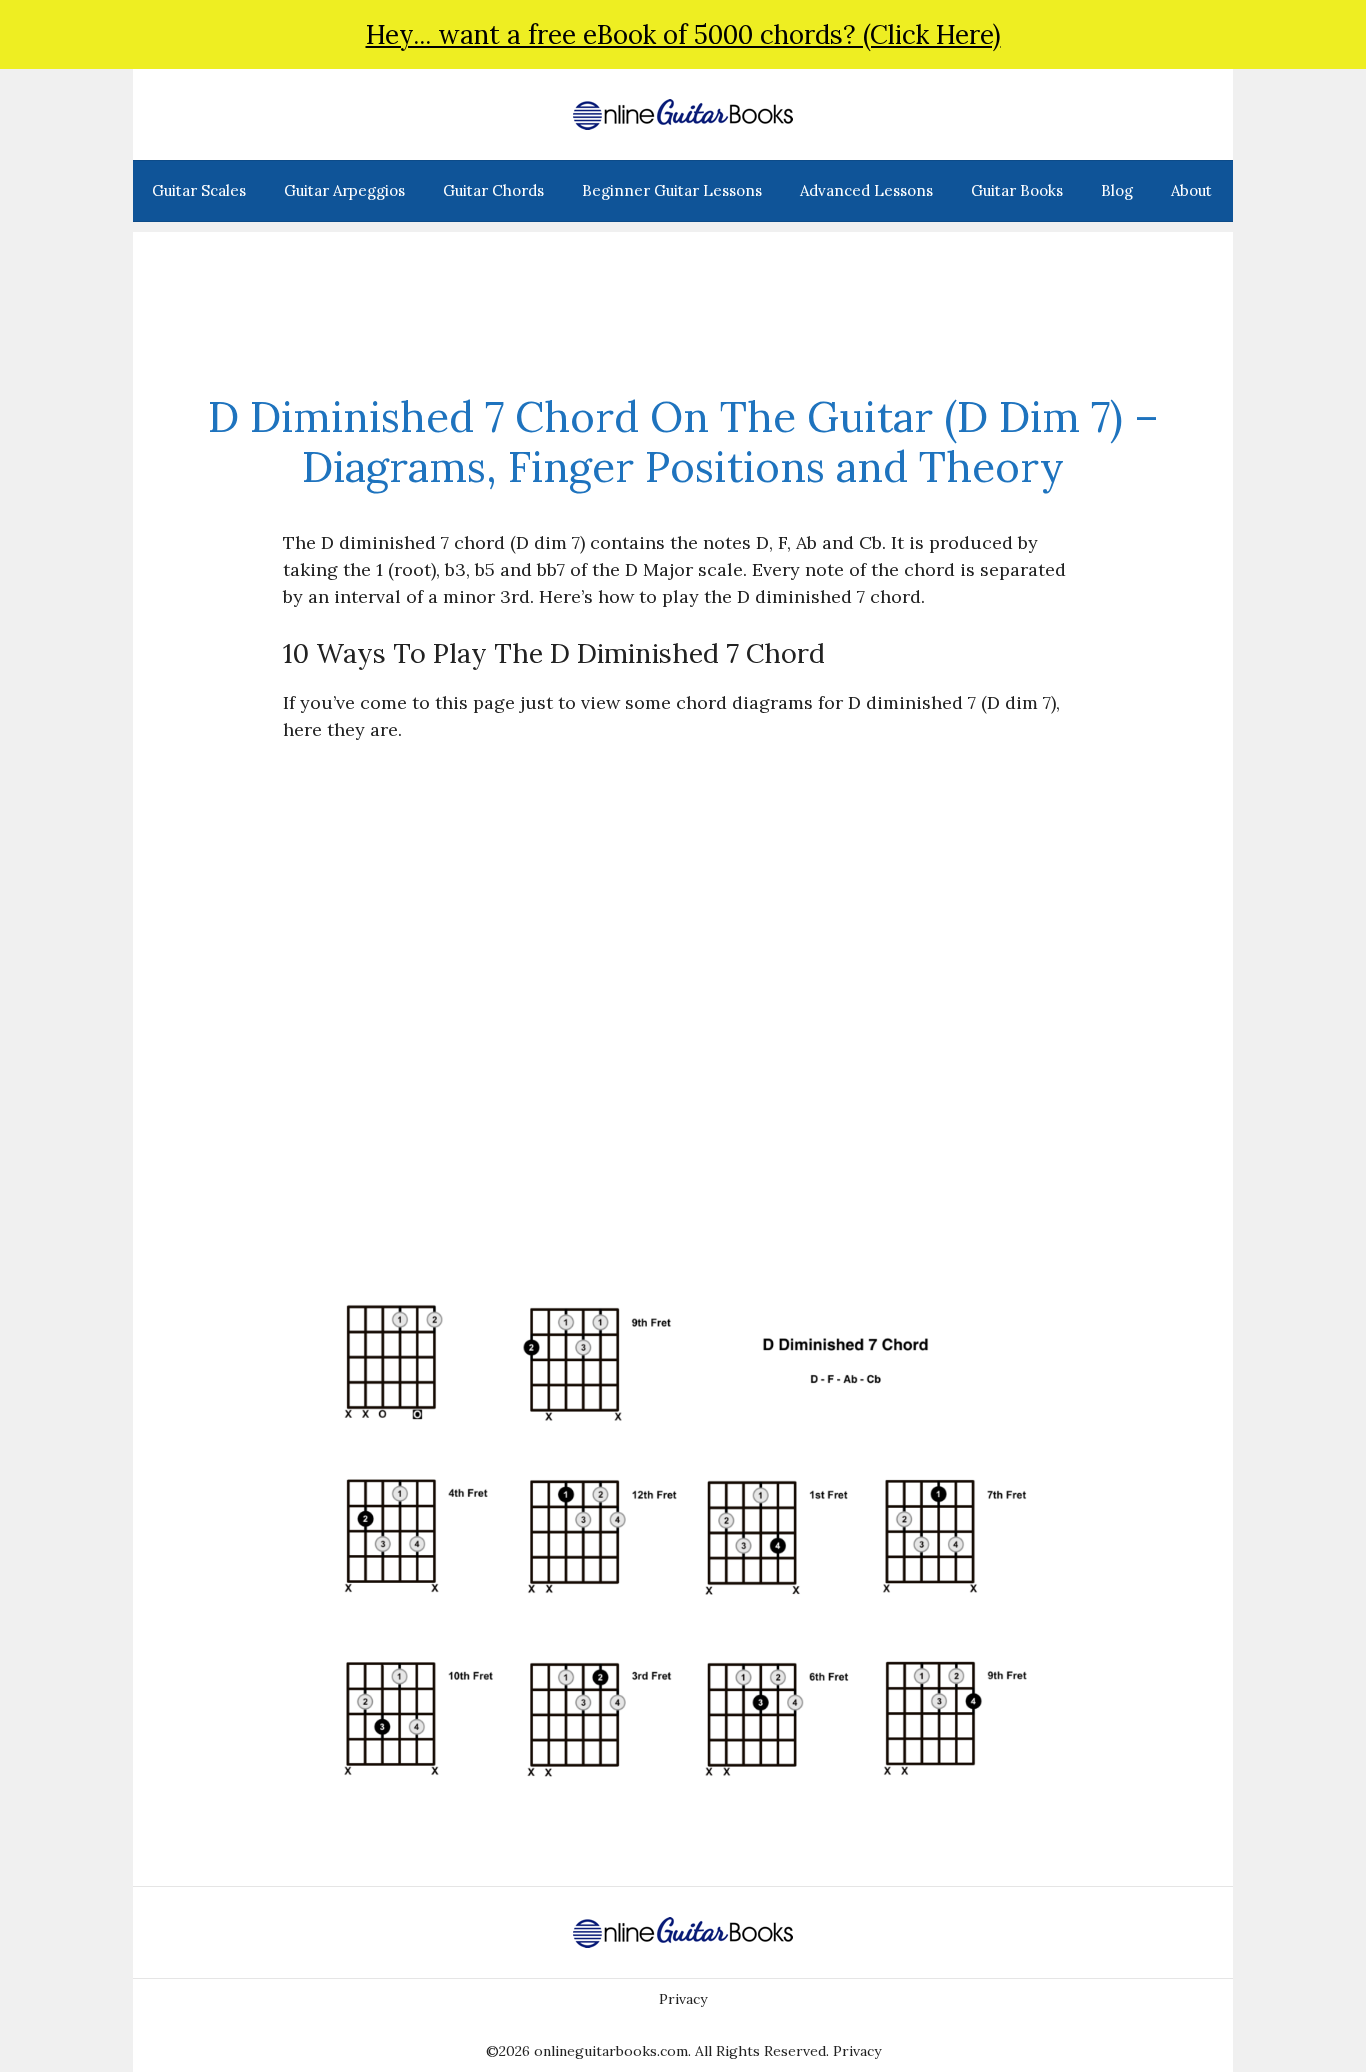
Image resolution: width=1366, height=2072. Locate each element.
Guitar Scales (199, 190)
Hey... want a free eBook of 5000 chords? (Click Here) (683, 34)
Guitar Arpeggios (344, 190)
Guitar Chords (493, 190)
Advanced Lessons (866, 190)
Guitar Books (1017, 190)
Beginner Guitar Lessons (672, 190)
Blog (1117, 190)
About (1191, 190)
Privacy (683, 1999)
